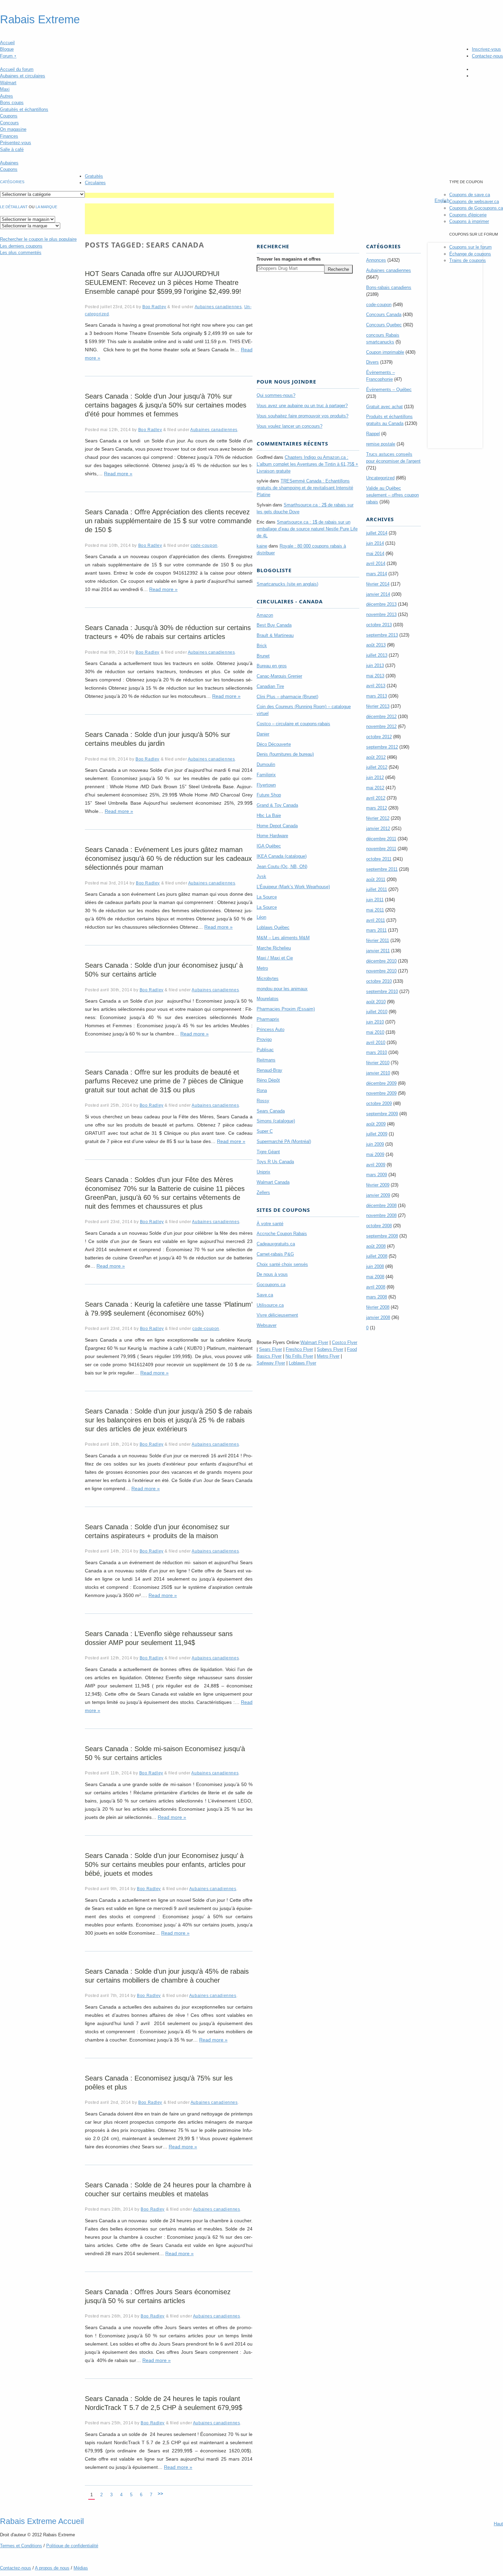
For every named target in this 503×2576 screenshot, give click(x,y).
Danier (263, 734)
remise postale (381, 444)
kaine (262, 546)
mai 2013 (375, 676)
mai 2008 (375, 1277)
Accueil (7, 43)
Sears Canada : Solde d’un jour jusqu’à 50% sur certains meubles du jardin (158, 739)
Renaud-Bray (269, 1070)
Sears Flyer (270, 1349)
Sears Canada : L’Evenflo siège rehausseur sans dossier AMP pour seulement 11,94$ (159, 1638)
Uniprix (263, 1172)
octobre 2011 (379, 859)
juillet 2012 (377, 767)
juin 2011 (375, 900)
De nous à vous (272, 1274)
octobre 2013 (379, 625)
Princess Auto (270, 1029)
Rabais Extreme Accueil (42, 2521)
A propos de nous (52, 2568)
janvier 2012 (378, 828)
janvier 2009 (378, 1195)
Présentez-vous (16, 143)
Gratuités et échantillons (24, 109)
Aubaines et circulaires (23, 76)
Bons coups (12, 103)
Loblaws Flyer (302, 1363)
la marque (46, 207)
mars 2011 (376, 930)
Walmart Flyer (314, 1342)
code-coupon (204, 545)
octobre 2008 (379, 1226)
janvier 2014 (378, 594)
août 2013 (376, 645)
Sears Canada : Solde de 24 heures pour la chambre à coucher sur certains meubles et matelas (168, 2189)
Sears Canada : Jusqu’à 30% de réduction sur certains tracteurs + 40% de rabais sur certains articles (168, 632)
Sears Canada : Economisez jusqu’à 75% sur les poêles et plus (159, 2083)
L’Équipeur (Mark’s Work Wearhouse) (293, 887)
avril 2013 (376, 686)
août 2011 (376, 879)
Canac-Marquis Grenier (279, 676)
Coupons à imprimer (469, 221)
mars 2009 (377, 1175)
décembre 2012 (381, 717)
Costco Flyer (345, 1342)
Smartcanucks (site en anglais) (287, 584)
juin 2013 (375, 665)
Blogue (7, 49)
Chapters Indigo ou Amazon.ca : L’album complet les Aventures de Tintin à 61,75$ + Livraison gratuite (307, 464)
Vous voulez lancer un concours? (289, 426)
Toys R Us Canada (275, 1162)
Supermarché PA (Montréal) (284, 1141)
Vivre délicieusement (277, 1315)
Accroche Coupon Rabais (282, 1234)
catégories (12, 182)
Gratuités (94, 176)
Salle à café (12, 149)
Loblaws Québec (273, 927)
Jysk (261, 876)
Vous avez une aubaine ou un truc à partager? (302, 406)
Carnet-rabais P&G (275, 1254)
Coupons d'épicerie (468, 215)
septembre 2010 (382, 991)
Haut (498, 2524)
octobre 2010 (379, 981)
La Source (267, 897)
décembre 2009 (381, 1083)
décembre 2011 (381, 839)
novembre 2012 (381, 726)
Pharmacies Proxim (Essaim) (286, 1009)
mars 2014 (377, 574)
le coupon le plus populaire (38, 239)
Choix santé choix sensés (282, 1264)
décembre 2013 (381, 604)
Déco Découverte (274, 744)
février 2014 (378, 584)
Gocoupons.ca (271, 1285)
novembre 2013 (381, 614)
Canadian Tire (270, 686)
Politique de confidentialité (72, 2546)
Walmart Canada (273, 1182)
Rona (262, 1090)
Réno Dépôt (268, 1080)
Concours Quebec (384, 325)
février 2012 (378, 818)
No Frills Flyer (299, 1356)
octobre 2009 (379, 1103)
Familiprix (266, 775)
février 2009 (378, 1185)
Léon (261, 917)
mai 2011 (375, 910)
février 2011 (378, 940)
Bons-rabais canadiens (389, 287)
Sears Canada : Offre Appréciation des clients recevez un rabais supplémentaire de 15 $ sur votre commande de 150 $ (168, 521)
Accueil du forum (17, 69)
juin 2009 (375, 1144)
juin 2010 (375, 1022)
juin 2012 (375, 777)
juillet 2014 (377, 533)
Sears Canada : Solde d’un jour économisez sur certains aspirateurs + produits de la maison (157, 1531)
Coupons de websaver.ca (474, 202)
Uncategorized (380, 478)
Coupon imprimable (385, 352)
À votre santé (270, 1224)
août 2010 (376, 1002)
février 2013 (378, 706)
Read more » (118, 474)
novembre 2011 (381, 849)
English (442, 200)
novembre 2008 (381, 1215)
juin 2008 (375, 1266)
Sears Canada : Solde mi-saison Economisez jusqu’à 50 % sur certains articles (165, 1753)
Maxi (5, 89)
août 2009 (376, 1124)
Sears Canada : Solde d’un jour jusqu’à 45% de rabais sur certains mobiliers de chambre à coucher (167, 1976)
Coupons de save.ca (470, 195)
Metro (262, 968)
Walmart (8, 83)
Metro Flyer (328, 1356)
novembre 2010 (381, 971)
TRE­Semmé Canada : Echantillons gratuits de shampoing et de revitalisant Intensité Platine (305, 488)
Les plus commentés (21, 253)
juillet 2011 (377, 889)
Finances (9, 136)
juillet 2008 (377, 1256)
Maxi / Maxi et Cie (275, 958)
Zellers (263, 1192)
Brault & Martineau (275, 635)
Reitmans (266, 1060)
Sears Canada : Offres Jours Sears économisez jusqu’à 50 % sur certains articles (158, 2296)
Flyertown (266, 785)
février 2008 (378, 1307)
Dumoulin (266, 764)
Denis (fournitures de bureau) (285, 754)
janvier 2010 (378, 1073)
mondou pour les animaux (282, 989)
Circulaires (95, 183)
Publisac (265, 1050)
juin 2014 (375, 543)
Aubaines (9, 163)
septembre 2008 (382, 1236)
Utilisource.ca (270, 1305)
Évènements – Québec (389, 389)
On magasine (13, 129)
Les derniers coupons (21, 246)
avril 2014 (376, 563)
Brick (262, 646)
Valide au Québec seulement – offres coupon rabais (392, 495)
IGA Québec (269, 846)
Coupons (9, 116)
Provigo (264, 1039)
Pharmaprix (268, 1019)
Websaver (267, 1325)
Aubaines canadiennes (218, 307)
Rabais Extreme (40, 20)
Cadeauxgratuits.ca (276, 1244)
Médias (81, 2568)
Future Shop (269, 795)
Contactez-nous (487, 56)
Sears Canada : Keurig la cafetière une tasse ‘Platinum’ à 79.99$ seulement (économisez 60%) (169, 1309)
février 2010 (378, 1063)
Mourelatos (268, 999)
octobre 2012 (379, 737)
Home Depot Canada (277, 826)
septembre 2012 (382, 747)
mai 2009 (375, 1154)
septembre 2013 (382, 635)
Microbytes (268, 978)
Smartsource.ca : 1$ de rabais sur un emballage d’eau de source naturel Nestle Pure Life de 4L (307, 529)
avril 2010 (376, 1042)
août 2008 (376, 1246)
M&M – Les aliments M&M (283, 938)
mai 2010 (375, 1032)
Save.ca (265, 1295)
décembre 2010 (381, 961)
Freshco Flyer (299, 1349)
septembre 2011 (382, 869)
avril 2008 (376, 1287)
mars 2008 (377, 1297)
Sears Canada (271, 1111)
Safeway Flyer (271, 1363)
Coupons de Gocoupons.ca (476, 208)
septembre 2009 (382, 1114)
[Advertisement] (209, 195)
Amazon (265, 615)
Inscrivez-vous (486, 49)
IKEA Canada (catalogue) (282, 856)
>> (160, 2494)
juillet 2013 (377, 655)
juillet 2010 (377, 1012)
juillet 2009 (377, 1134)
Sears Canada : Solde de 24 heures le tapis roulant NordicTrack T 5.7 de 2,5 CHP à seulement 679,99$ (164, 2403)
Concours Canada (384, 315)
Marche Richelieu (274, 948)
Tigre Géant (268, 1152)
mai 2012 (375, 788)
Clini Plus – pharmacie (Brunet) (287, 697)
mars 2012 (377, 808)
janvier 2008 (378, 1317)
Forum (8, 56)
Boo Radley (154, 307)
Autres (7, 96)
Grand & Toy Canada (277, 805)
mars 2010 (377, 1052)
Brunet (263, 656)
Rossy (263, 1101)
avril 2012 (376, 798)
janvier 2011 (378, 951)
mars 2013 (377, 696)
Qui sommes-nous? (276, 395)
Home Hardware (272, 836)
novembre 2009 (381, 1093)
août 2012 (376, 757)
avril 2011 (376, 920)
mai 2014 (375, 554)
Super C (265, 1131)
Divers (372, 362)
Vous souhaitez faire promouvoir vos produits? (302, 416)
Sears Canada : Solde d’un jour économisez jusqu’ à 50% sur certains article (164, 970)
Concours (9, 123)
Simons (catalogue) (276, 1121)
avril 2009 (376, 1165)
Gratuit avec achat (384, 407)
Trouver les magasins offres (289, 259)
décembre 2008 (381, 1205)
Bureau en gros (272, 666)
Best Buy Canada (274, 625)
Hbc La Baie (269, 815)
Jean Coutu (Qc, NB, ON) (282, 866)
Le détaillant (14, 207)
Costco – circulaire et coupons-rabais (293, 724)
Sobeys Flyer (330, 1349)
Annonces (376, 260)
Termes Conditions (21, 2546)
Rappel (373, 434)
